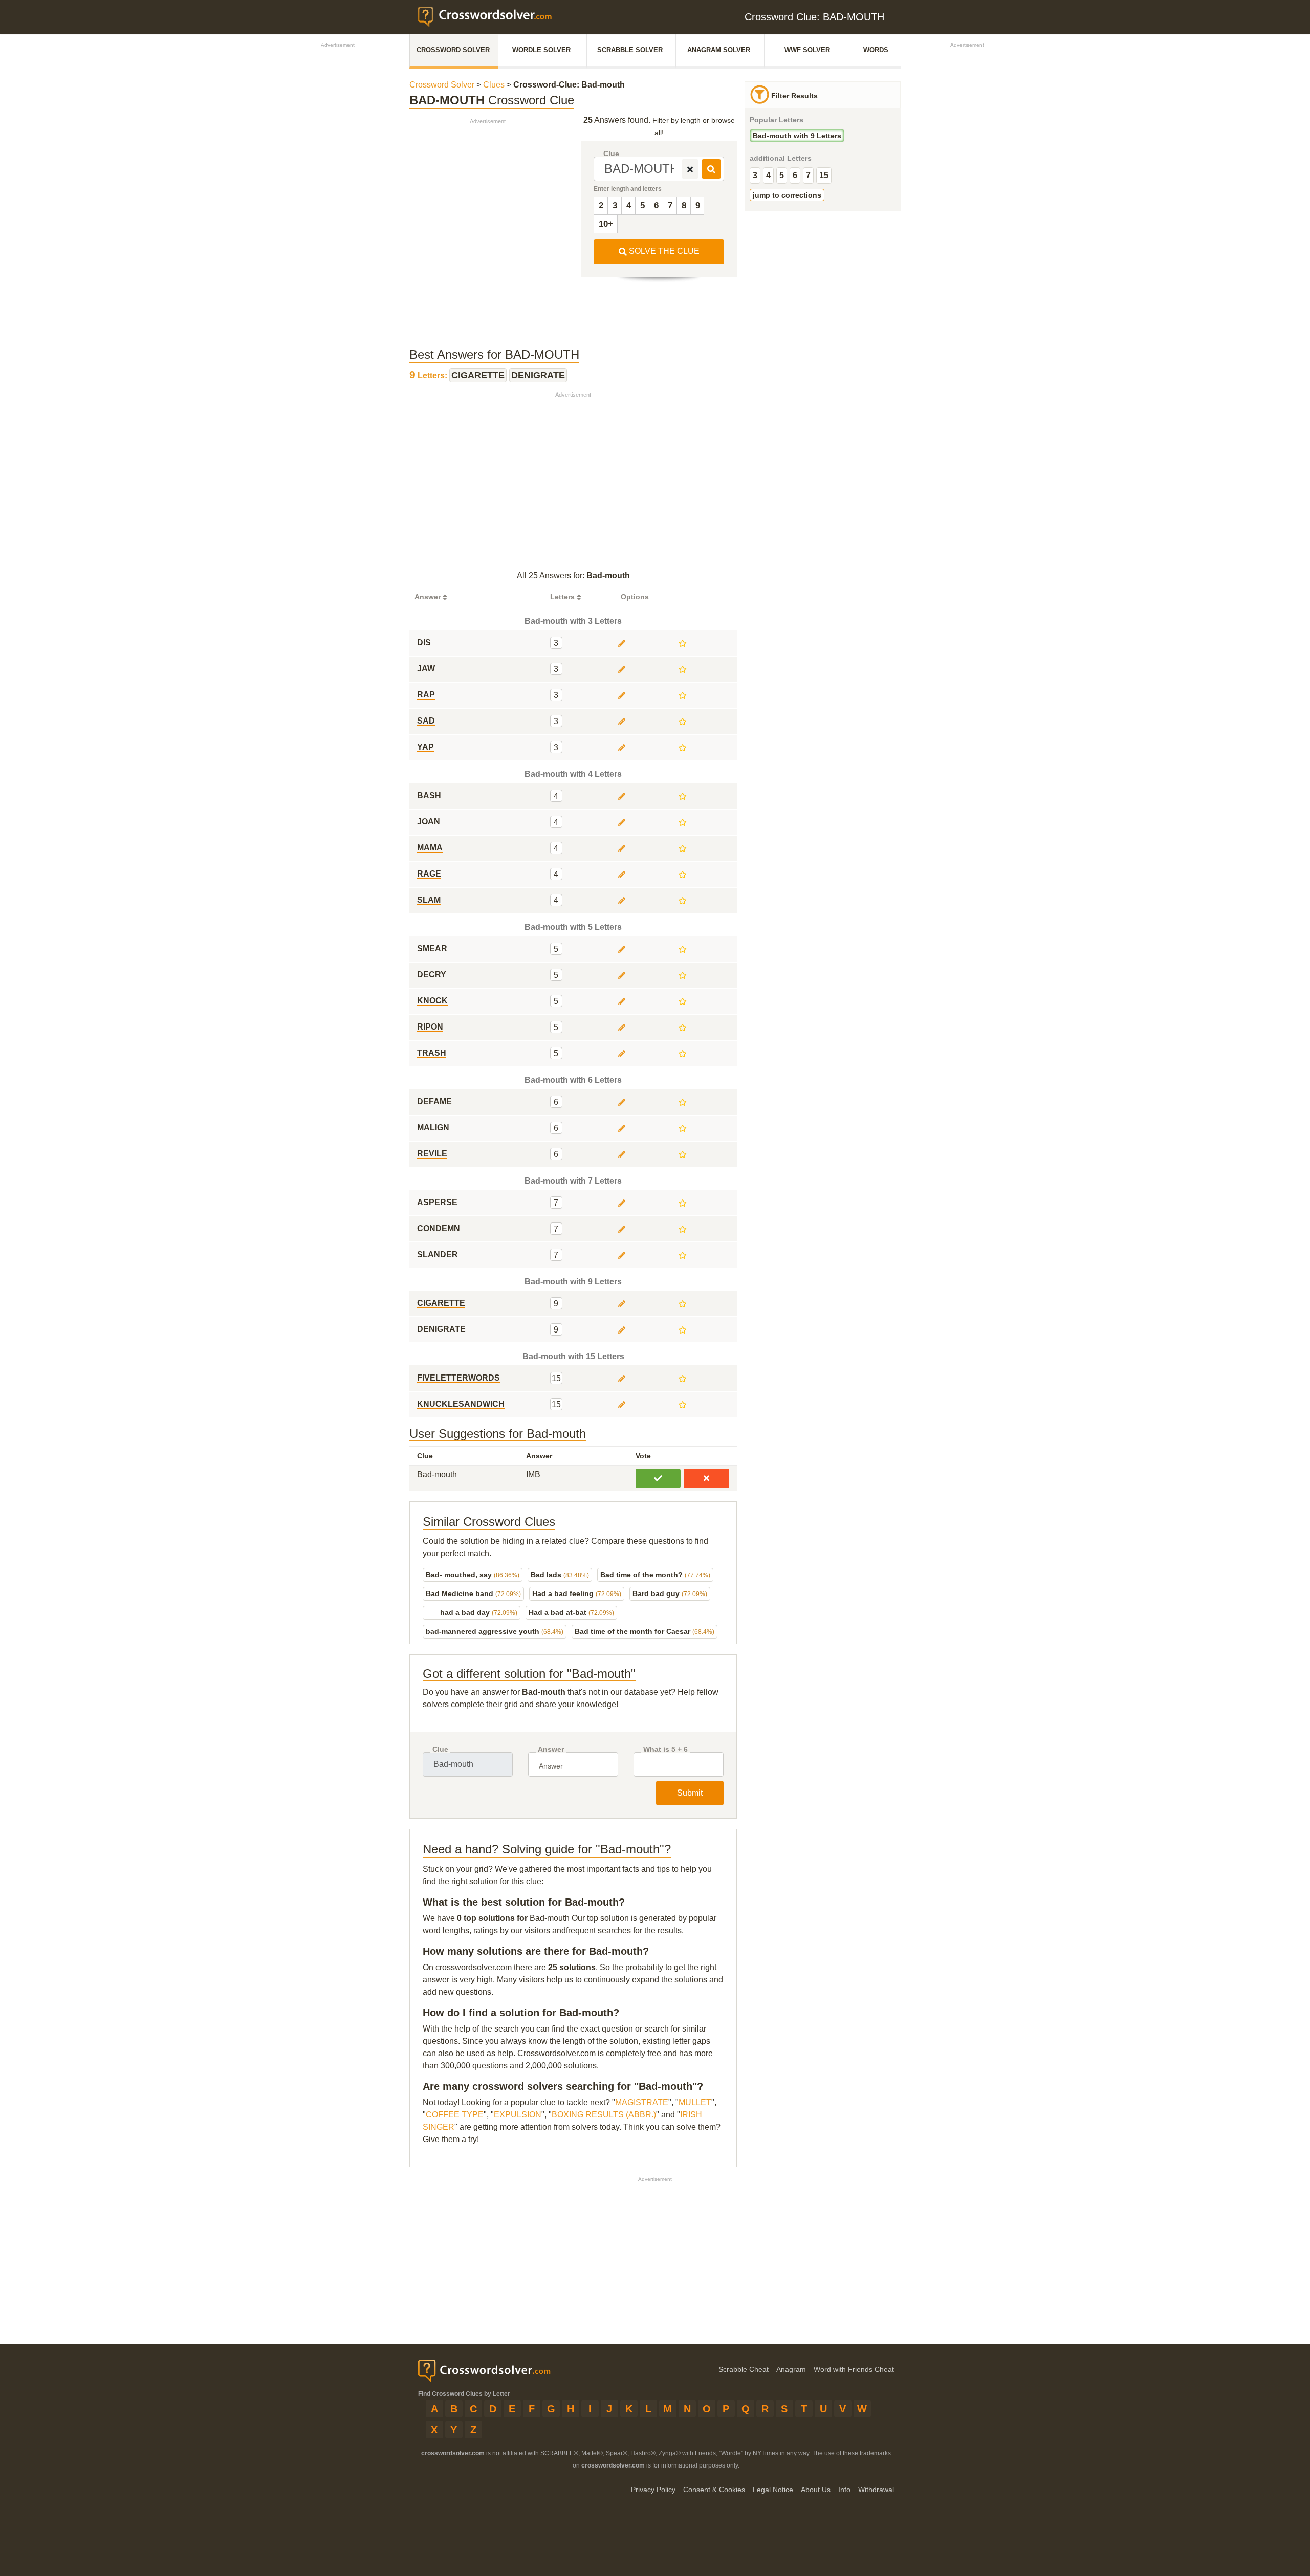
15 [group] (824, 175)
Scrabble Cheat (744, 2369)
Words (876, 50)
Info (844, 2490)
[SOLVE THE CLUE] (711, 169)
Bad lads (560, 1575)
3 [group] (755, 175)
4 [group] (768, 175)
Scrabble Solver (630, 50)
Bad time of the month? (655, 1575)
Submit (690, 1793)
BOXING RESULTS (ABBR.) (604, 2115)
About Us (816, 2490)
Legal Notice (773, 2490)
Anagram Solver (719, 50)
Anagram (791, 2369)
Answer (551, 1749)
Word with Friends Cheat (854, 2369)
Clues (494, 85)
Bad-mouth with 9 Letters (797, 136)
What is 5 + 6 (665, 1749)
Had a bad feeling (577, 1593)
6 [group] (795, 175)
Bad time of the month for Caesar (645, 1631)
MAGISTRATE (642, 2102)
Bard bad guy (670, 1593)
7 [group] (808, 175)
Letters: (429, 375)
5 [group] (782, 175)
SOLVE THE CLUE (663, 251)
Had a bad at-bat (571, 1612)
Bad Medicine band (473, 1593)
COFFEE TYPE (455, 2115)
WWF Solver (807, 50)
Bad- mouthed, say (473, 1575)
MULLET (695, 2102)
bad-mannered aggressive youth (495, 1631)
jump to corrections (787, 195)
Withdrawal (876, 2490)
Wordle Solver (541, 50)
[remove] (690, 169)
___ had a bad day (472, 1612)
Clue (611, 154)
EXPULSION (518, 2115)
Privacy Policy (653, 2490)
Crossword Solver (453, 50)
